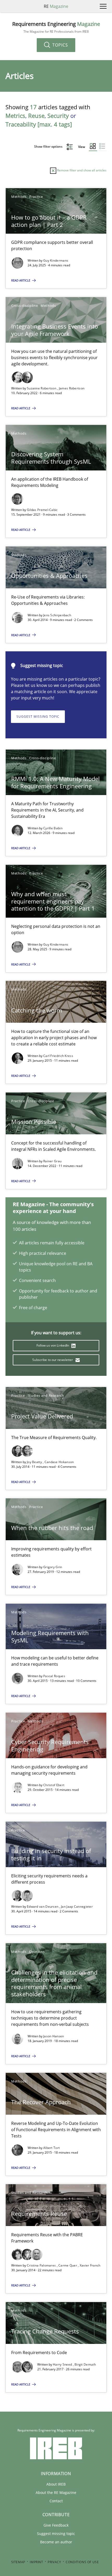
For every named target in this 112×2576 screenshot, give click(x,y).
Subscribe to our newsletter (53, 1360)
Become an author (56, 2542)
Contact (56, 2501)
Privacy (54, 2562)
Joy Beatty (35, 1462)
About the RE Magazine (56, 2492)
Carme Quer (68, 2265)
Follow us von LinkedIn (53, 1345)
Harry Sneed (63, 2364)
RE (56, 6)
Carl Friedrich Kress (58, 1056)
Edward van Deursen (43, 1907)
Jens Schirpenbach (57, 615)
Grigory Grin (53, 1567)
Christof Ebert (54, 1785)
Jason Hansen (54, 2036)
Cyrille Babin (53, 828)
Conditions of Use (82, 2562)
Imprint (36, 2562)
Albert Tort (51, 2148)
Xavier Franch (90, 2265)
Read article (21, 280)
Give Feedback (56, 2525)
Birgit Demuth (85, 2364)
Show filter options (49, 146)
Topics (60, 45)
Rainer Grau (52, 1161)
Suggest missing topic (38, 717)
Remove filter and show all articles (81, 170)
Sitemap (18, 2562)
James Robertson (72, 388)
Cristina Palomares (42, 2265)
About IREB (56, 2484)
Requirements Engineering (56, 27)
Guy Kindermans (56, 260)
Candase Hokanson (59, 1462)
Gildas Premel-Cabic (42, 510)
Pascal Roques (54, 1676)
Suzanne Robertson (42, 388)
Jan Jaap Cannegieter (77, 1907)
